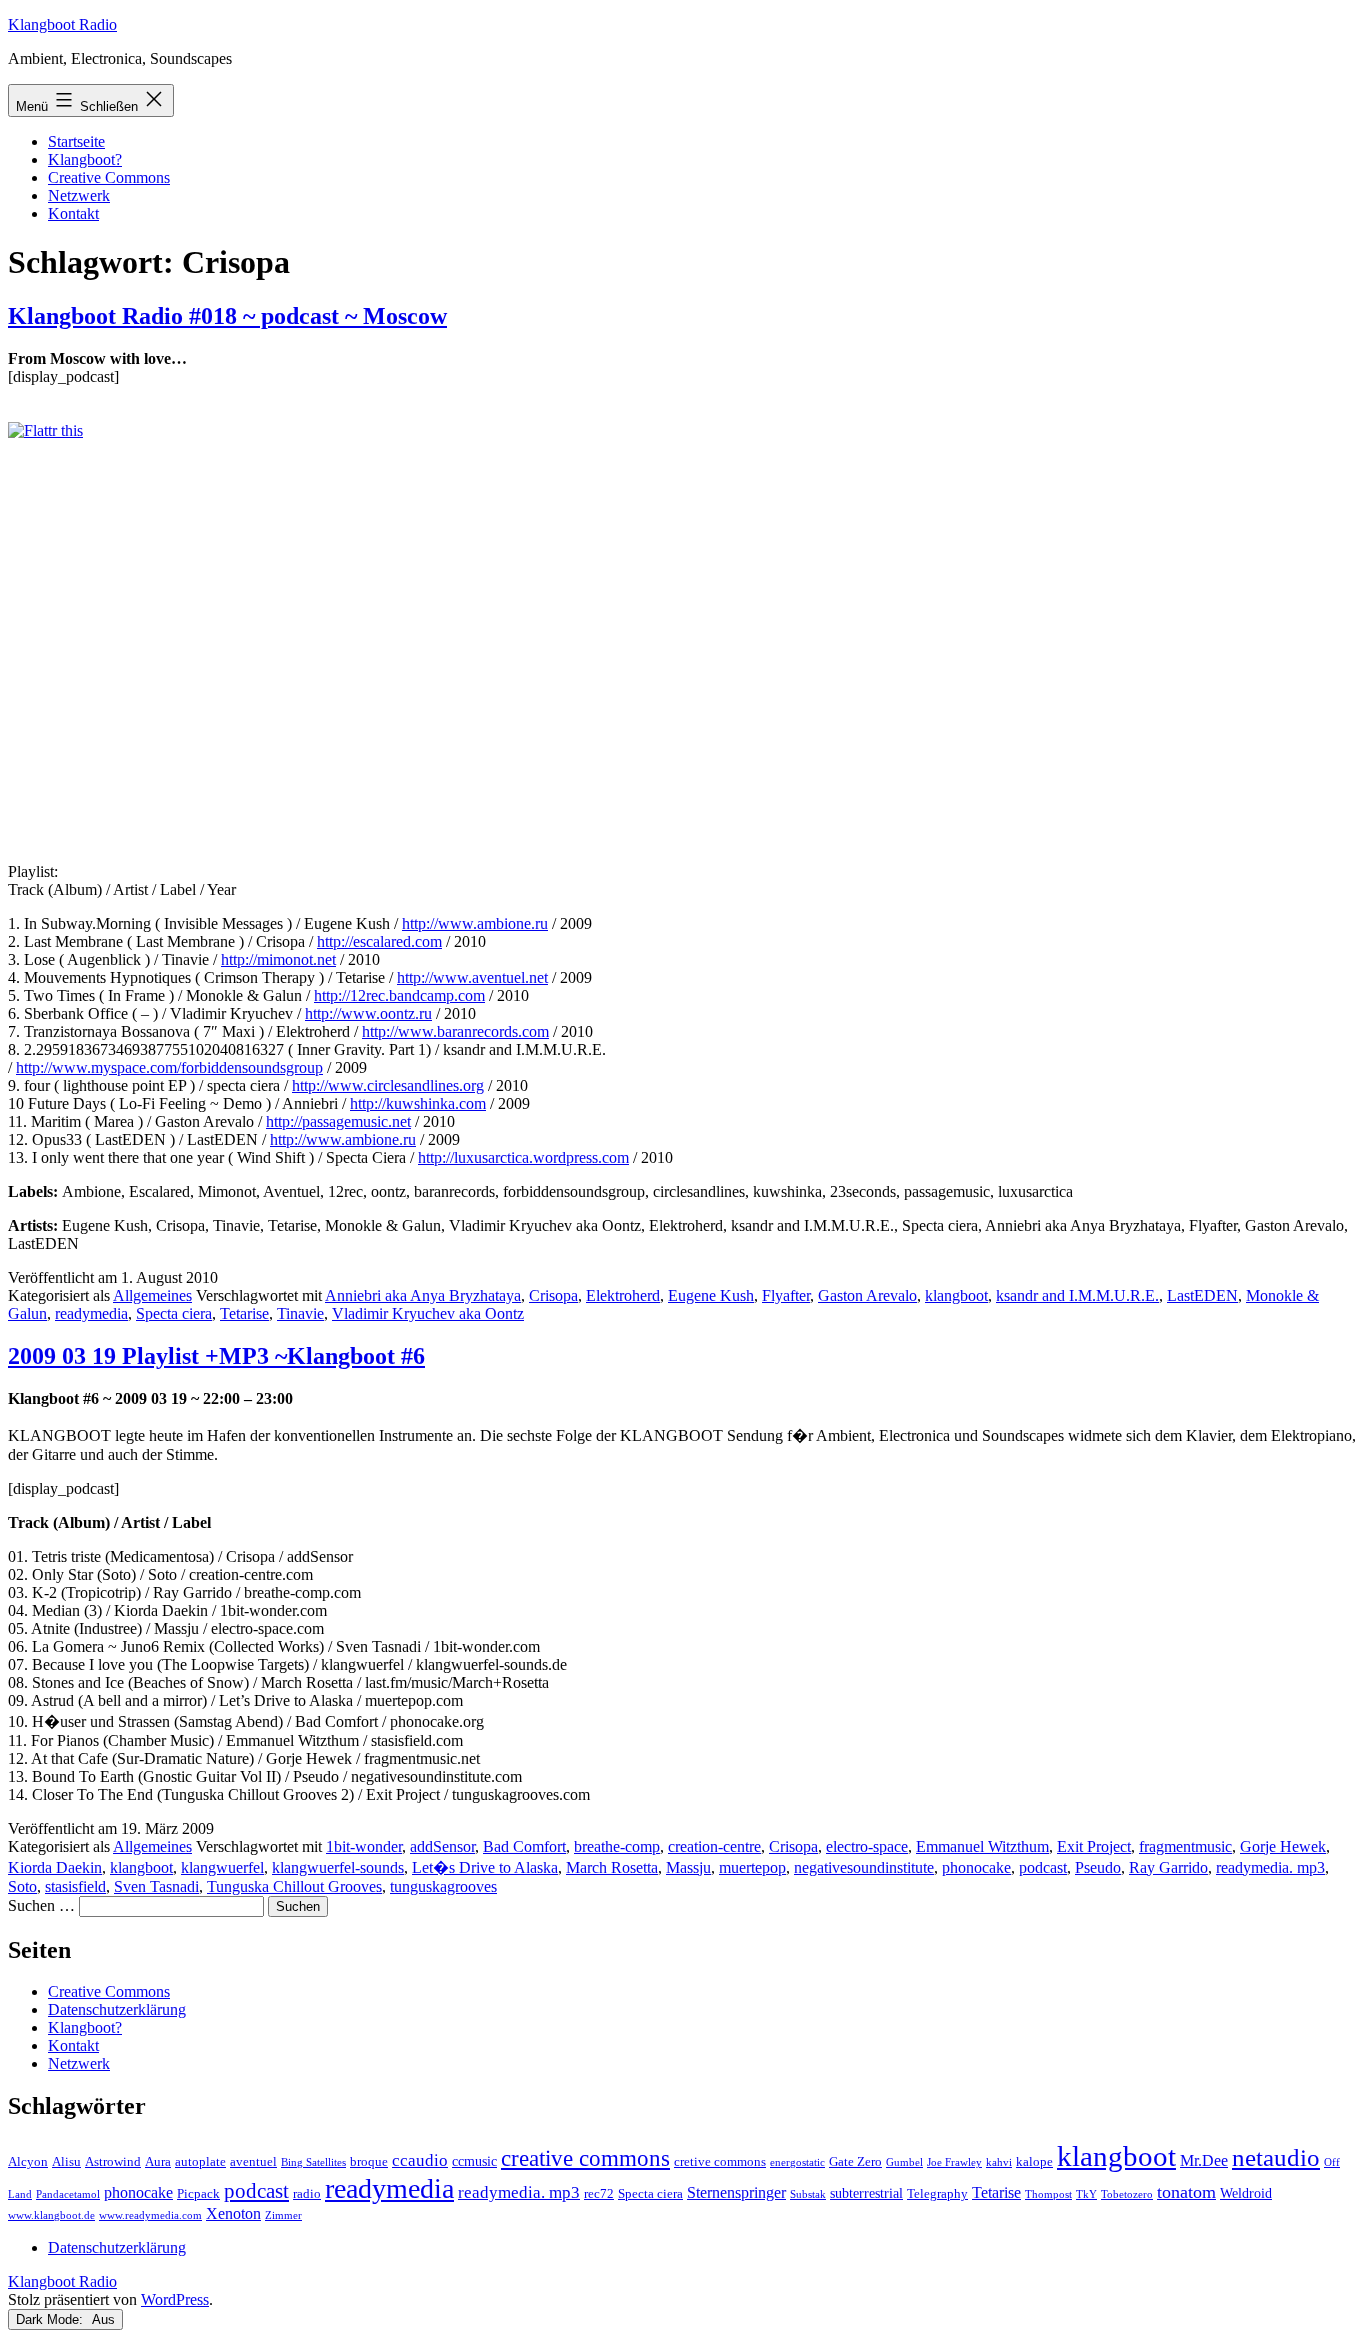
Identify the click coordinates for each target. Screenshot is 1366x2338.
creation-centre (714, 1846)
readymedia (91, 1313)
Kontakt (73, 213)
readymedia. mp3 (1270, 1867)
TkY (1086, 2194)
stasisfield (75, 1886)
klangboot (956, 1295)
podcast (1043, 1867)
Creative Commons (109, 177)
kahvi (999, 2162)
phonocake (976, 1867)
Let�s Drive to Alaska (485, 1867)
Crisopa (553, 1295)
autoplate (200, 2162)
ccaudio (420, 2160)
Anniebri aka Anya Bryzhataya (423, 1295)
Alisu (66, 2162)
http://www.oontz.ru (368, 1013)
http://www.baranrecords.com (455, 1031)
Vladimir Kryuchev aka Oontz (428, 1313)
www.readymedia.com (150, 2215)
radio (307, 2194)
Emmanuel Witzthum (982, 1846)
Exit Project (1094, 1846)
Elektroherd (623, 1295)
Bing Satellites (313, 2162)
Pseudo (1098, 1867)
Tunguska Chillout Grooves (294, 1886)
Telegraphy (937, 2194)
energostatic (797, 2162)
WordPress (175, 2299)
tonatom (1186, 2192)
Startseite (76, 141)
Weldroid (1246, 2193)
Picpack (198, 2194)
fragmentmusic (1185, 1846)
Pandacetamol (68, 2194)
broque (369, 2162)
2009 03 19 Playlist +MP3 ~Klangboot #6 (216, 1356)
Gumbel (904, 2162)
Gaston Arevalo (867, 1295)
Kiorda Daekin (55, 1867)
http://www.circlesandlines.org (388, 1085)
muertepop (752, 1867)
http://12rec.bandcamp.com (399, 995)
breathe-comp (617, 1846)
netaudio (1276, 2157)
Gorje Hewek (1283, 1846)
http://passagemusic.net (338, 1121)
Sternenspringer (736, 2192)
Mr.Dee (1204, 2160)
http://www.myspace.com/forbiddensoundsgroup (169, 1067)
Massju (688, 1867)
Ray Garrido (1168, 1867)
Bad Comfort (524, 1846)
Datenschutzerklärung (117, 2009)
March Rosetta (612, 1867)
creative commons (585, 2158)
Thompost (1048, 2194)
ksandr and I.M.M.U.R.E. (1077, 1295)
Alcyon (28, 2162)
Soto (22, 1886)
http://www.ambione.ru (475, 923)
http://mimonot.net (278, 959)
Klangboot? (85, 159)
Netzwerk (79, 195)
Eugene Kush (711, 1295)
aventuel (253, 2162)
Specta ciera (174, 1313)
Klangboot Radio (62, 24)
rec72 (599, 2194)
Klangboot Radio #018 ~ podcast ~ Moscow (227, 316)
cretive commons (720, 2162)
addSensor (442, 1846)
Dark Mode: (51, 2319)
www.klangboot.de (51, 2215)
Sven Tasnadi (156, 1886)
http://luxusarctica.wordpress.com (523, 1157)
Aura (158, 2162)
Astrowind (113, 2162)
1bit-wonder (364, 1846)
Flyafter (786, 1295)
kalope (1034, 2162)
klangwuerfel (222, 1867)
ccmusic (474, 2161)
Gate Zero (855, 2162)
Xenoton (233, 2213)
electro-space (867, 1846)
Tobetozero (1127, 2194)
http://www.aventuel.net (472, 977)
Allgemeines (152, 1295)
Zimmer (283, 2215)
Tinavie (300, 1313)
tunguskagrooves (443, 1886)
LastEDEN (1202, 1295)
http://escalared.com (379, 941)
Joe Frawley (954, 2162)
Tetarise (244, 1313)
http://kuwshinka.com (418, 1103)
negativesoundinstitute (864, 1867)
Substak (808, 2194)
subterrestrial (866, 2193)
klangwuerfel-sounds (338, 1867)
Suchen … (41, 1905)
